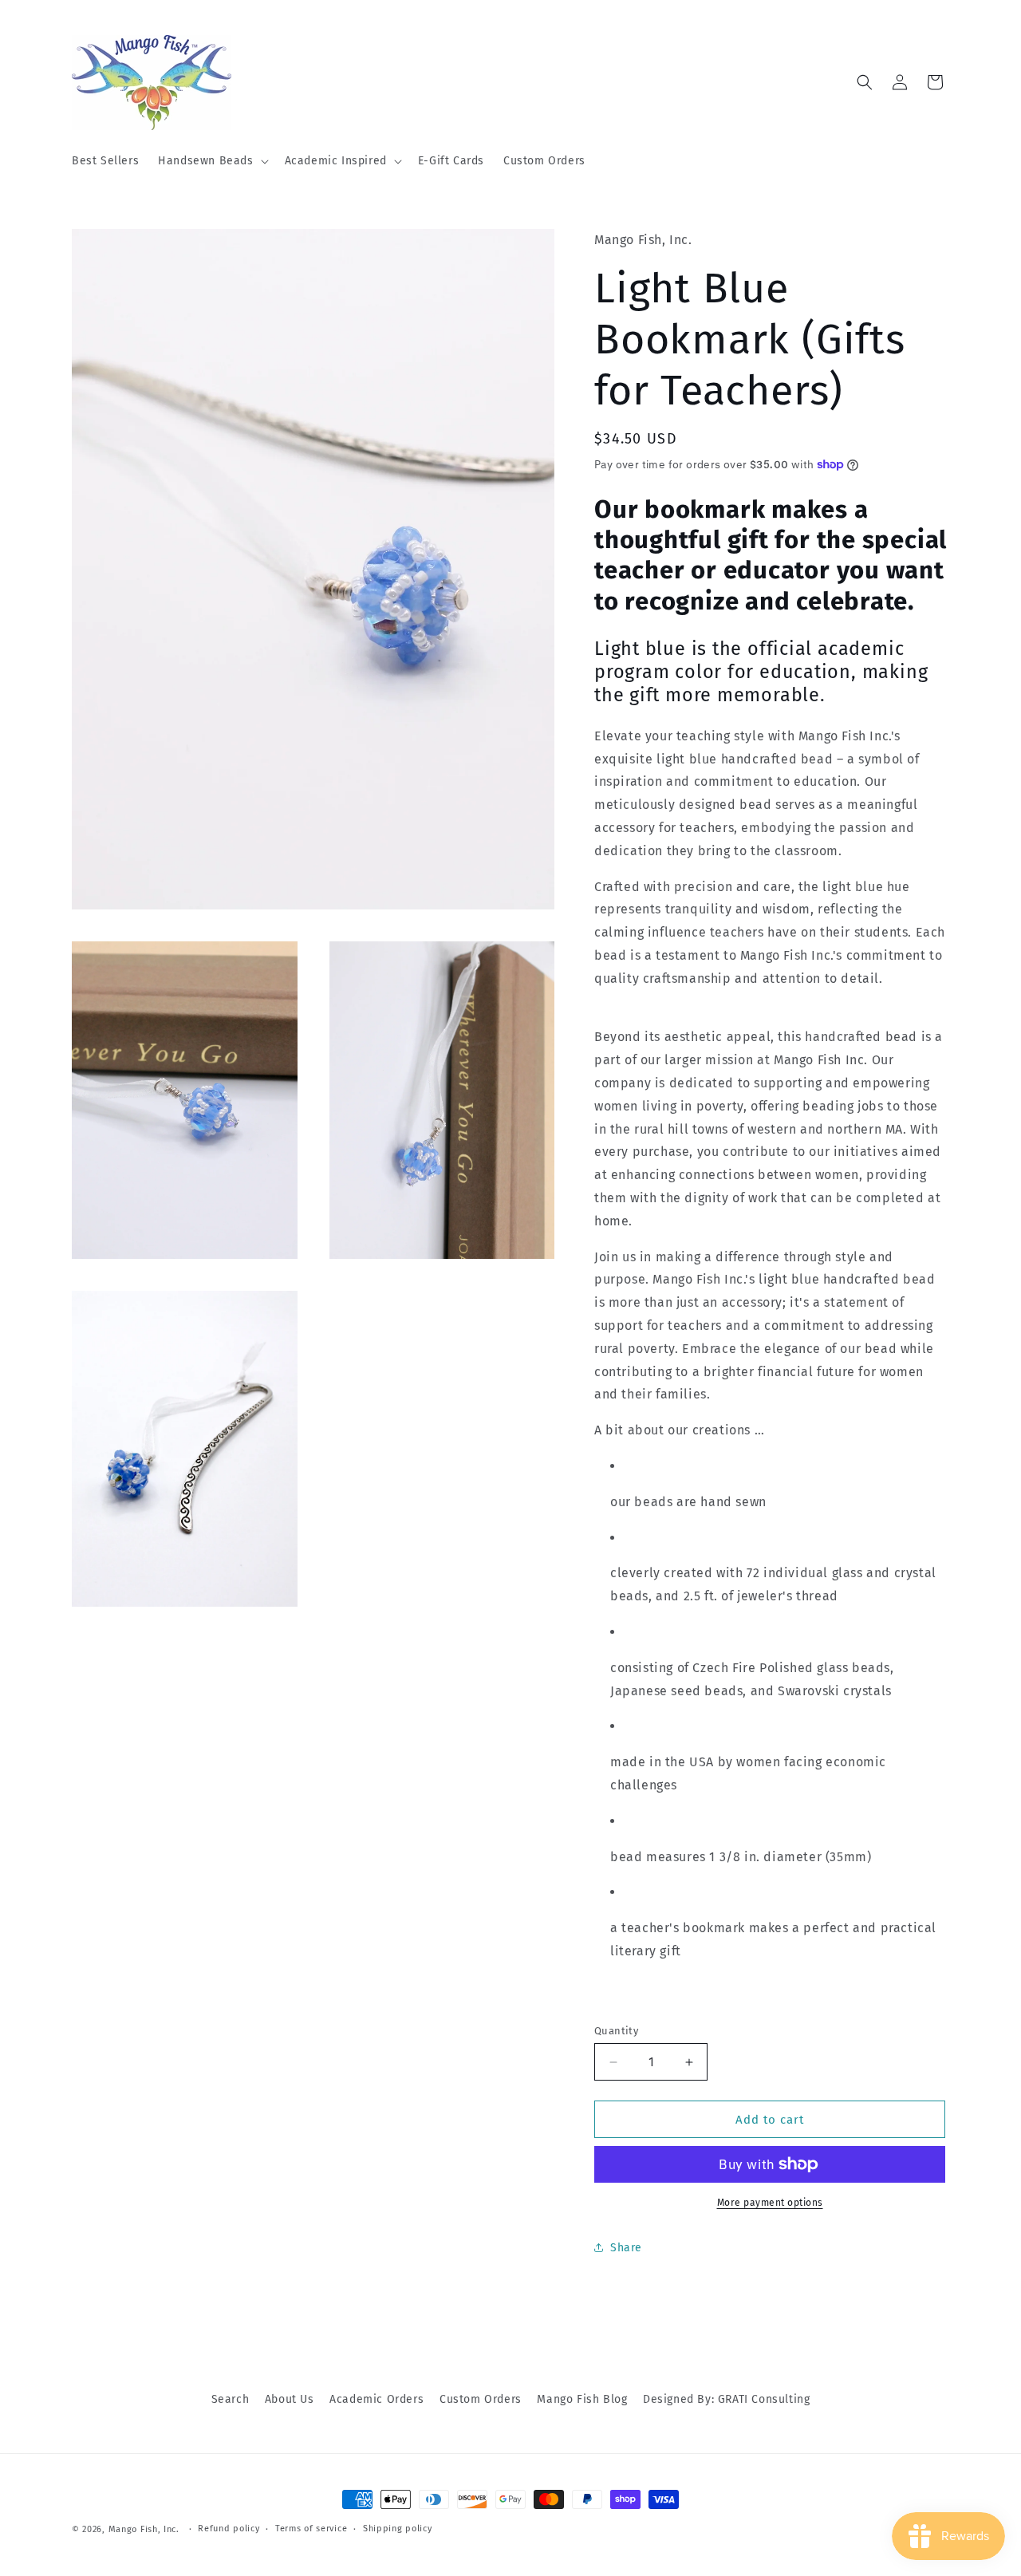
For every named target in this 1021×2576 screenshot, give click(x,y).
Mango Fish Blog (582, 2399)
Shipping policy (398, 2529)
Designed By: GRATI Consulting (726, 2399)
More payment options (770, 2203)
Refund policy (229, 2529)
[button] (211, 161)
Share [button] (626, 2248)
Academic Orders (376, 2399)
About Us (290, 2399)
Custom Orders (481, 2399)
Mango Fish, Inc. (144, 2529)
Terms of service (311, 2529)
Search (231, 2399)
